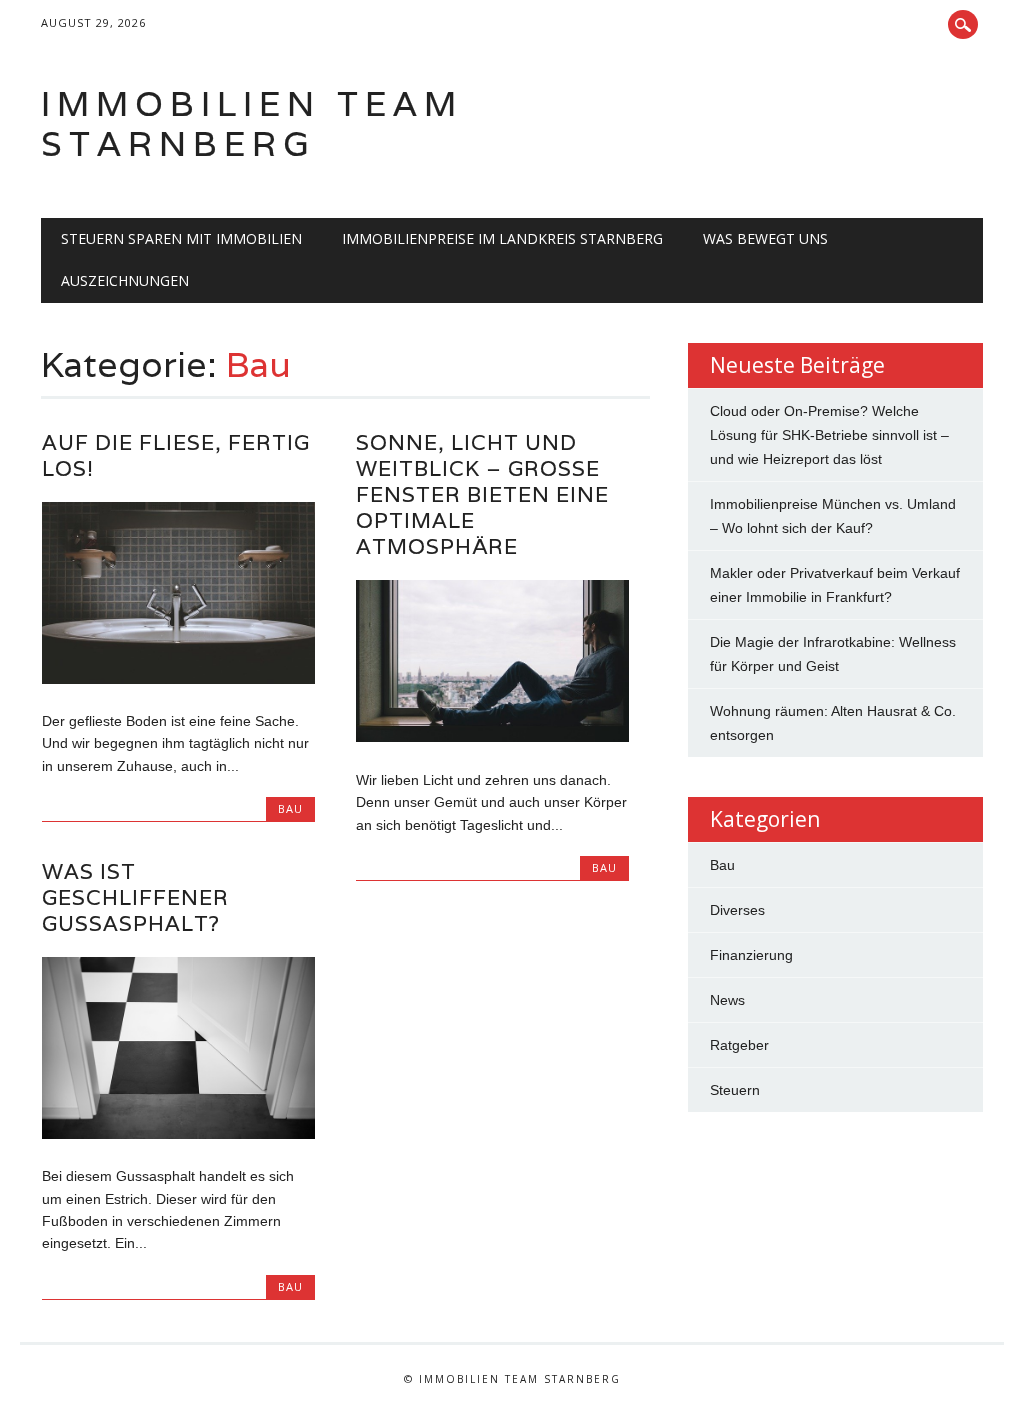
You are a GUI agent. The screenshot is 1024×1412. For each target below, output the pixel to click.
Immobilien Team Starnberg (252, 123)
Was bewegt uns (765, 238)
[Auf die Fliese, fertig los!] (178, 679)
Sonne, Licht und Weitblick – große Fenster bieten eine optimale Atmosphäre (482, 494)
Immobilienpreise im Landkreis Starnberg (502, 238)
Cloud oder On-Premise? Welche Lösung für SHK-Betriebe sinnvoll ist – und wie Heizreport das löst (829, 435)
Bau (290, 808)
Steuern (735, 1090)
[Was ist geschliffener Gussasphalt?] (178, 1134)
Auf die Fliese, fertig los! (176, 455)
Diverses (737, 910)
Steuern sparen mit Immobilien (181, 238)
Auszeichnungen (125, 280)
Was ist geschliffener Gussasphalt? (135, 897)
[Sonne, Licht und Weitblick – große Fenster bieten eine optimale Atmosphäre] (492, 737)
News (727, 1000)
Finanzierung (751, 955)
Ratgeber (739, 1045)
